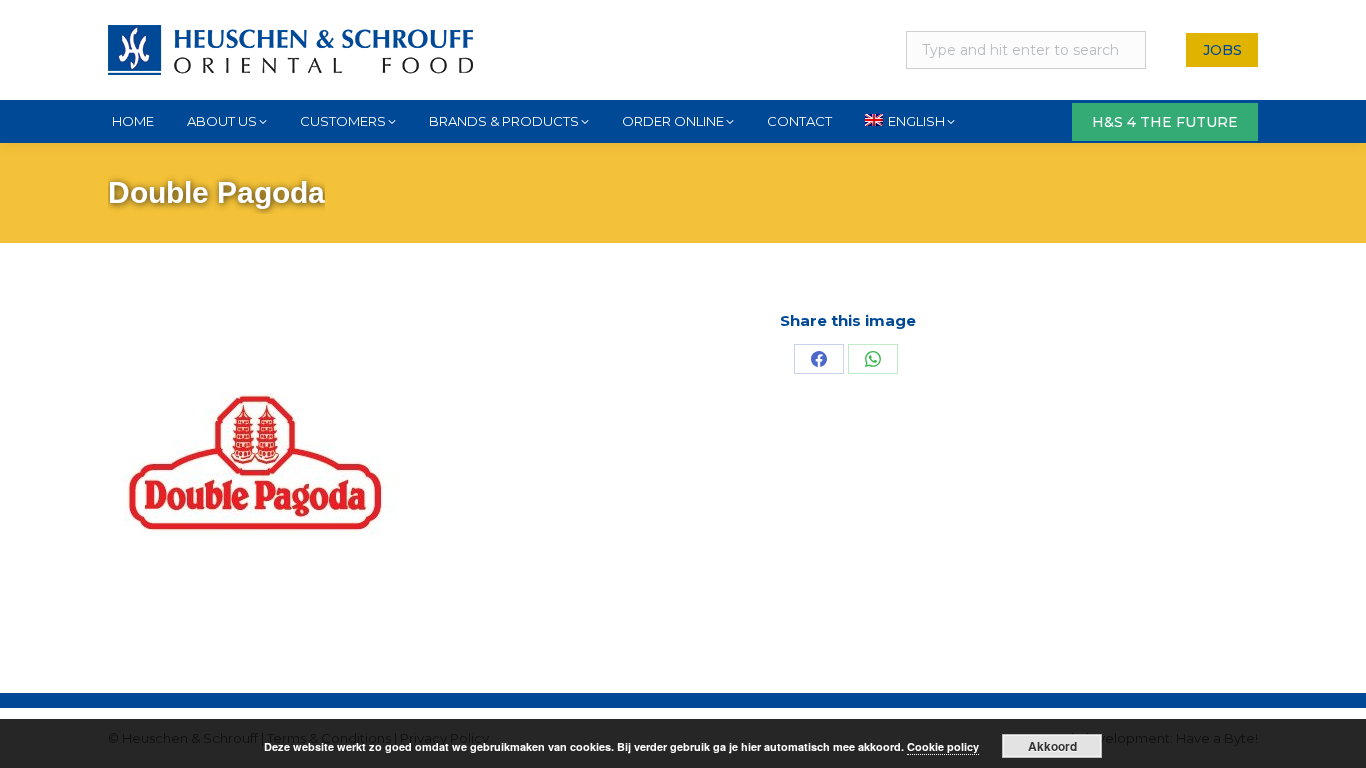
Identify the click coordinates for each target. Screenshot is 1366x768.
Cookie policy (943, 746)
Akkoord (1052, 746)
